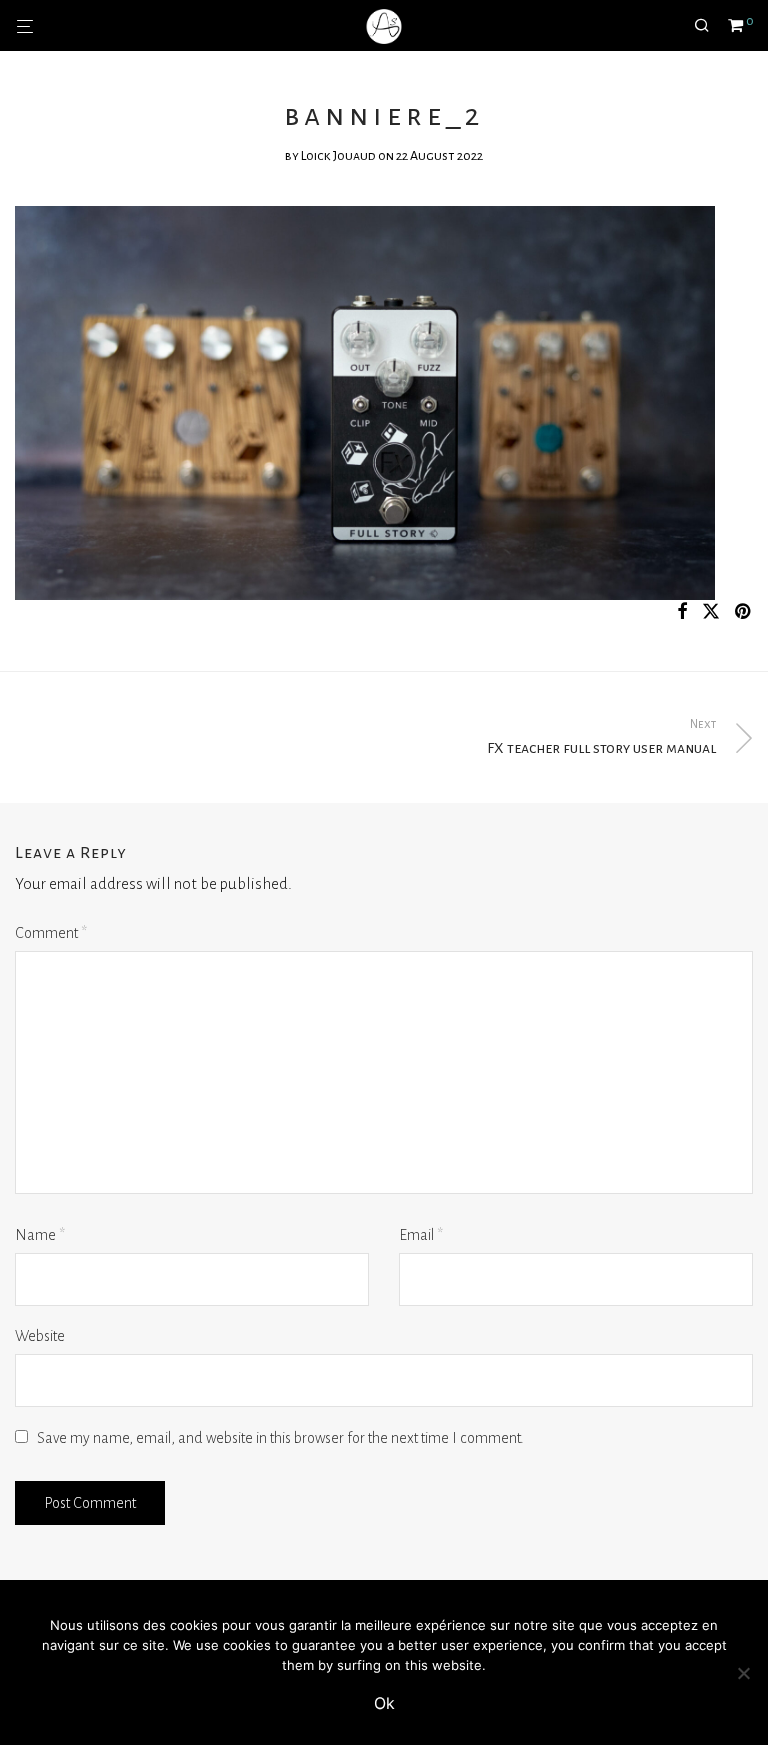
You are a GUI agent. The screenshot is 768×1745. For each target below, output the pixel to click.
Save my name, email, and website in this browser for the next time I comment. (280, 1438)
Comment (51, 933)
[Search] (709, 26)
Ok (384, 1703)
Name (40, 1235)
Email (421, 1235)
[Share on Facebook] (682, 612)
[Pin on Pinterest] (744, 612)
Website (40, 1336)
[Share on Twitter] (711, 612)
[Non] (743, 1673)
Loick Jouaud (338, 156)
